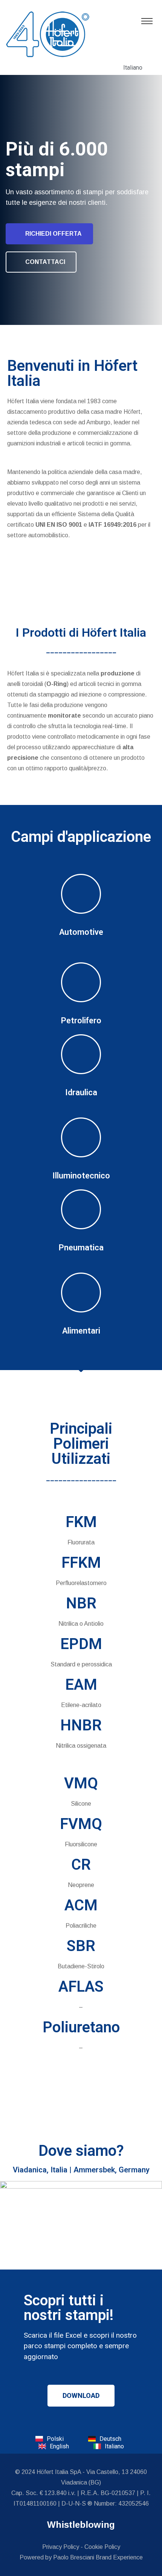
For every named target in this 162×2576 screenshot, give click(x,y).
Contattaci (45, 262)
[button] (81, 2396)
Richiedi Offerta (53, 234)
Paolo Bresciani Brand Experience (98, 2557)
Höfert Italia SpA (59, 2472)
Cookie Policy (102, 2547)
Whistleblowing (81, 2525)
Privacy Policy (61, 2547)
